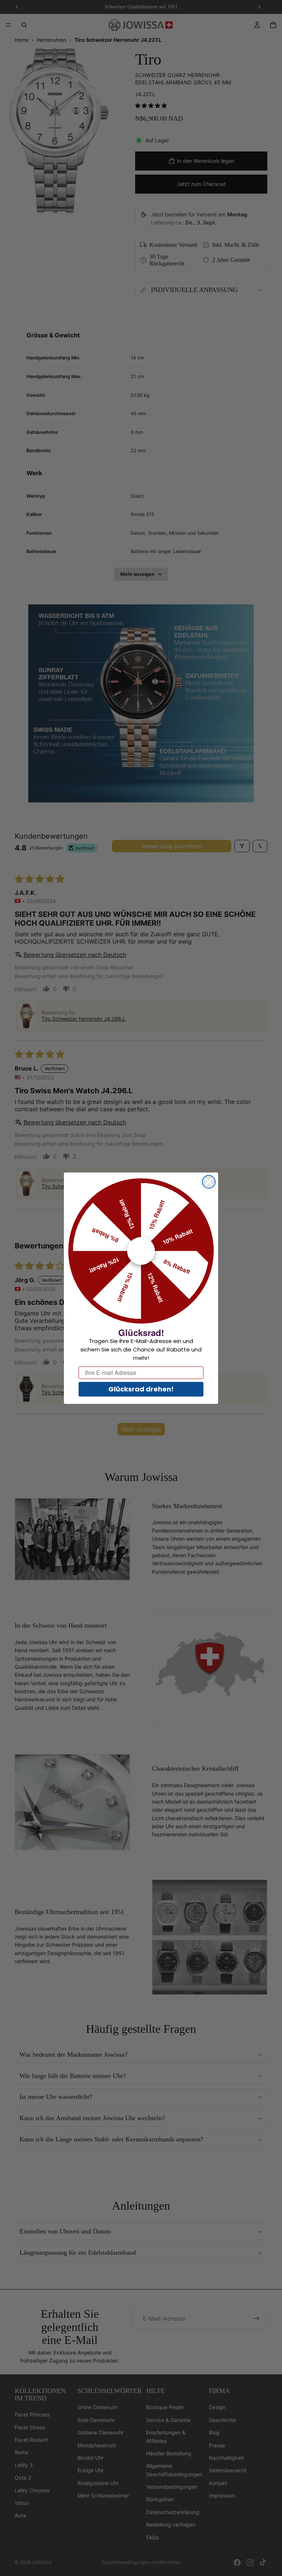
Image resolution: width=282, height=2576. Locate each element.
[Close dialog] (209, 1182)
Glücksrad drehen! (141, 1389)
